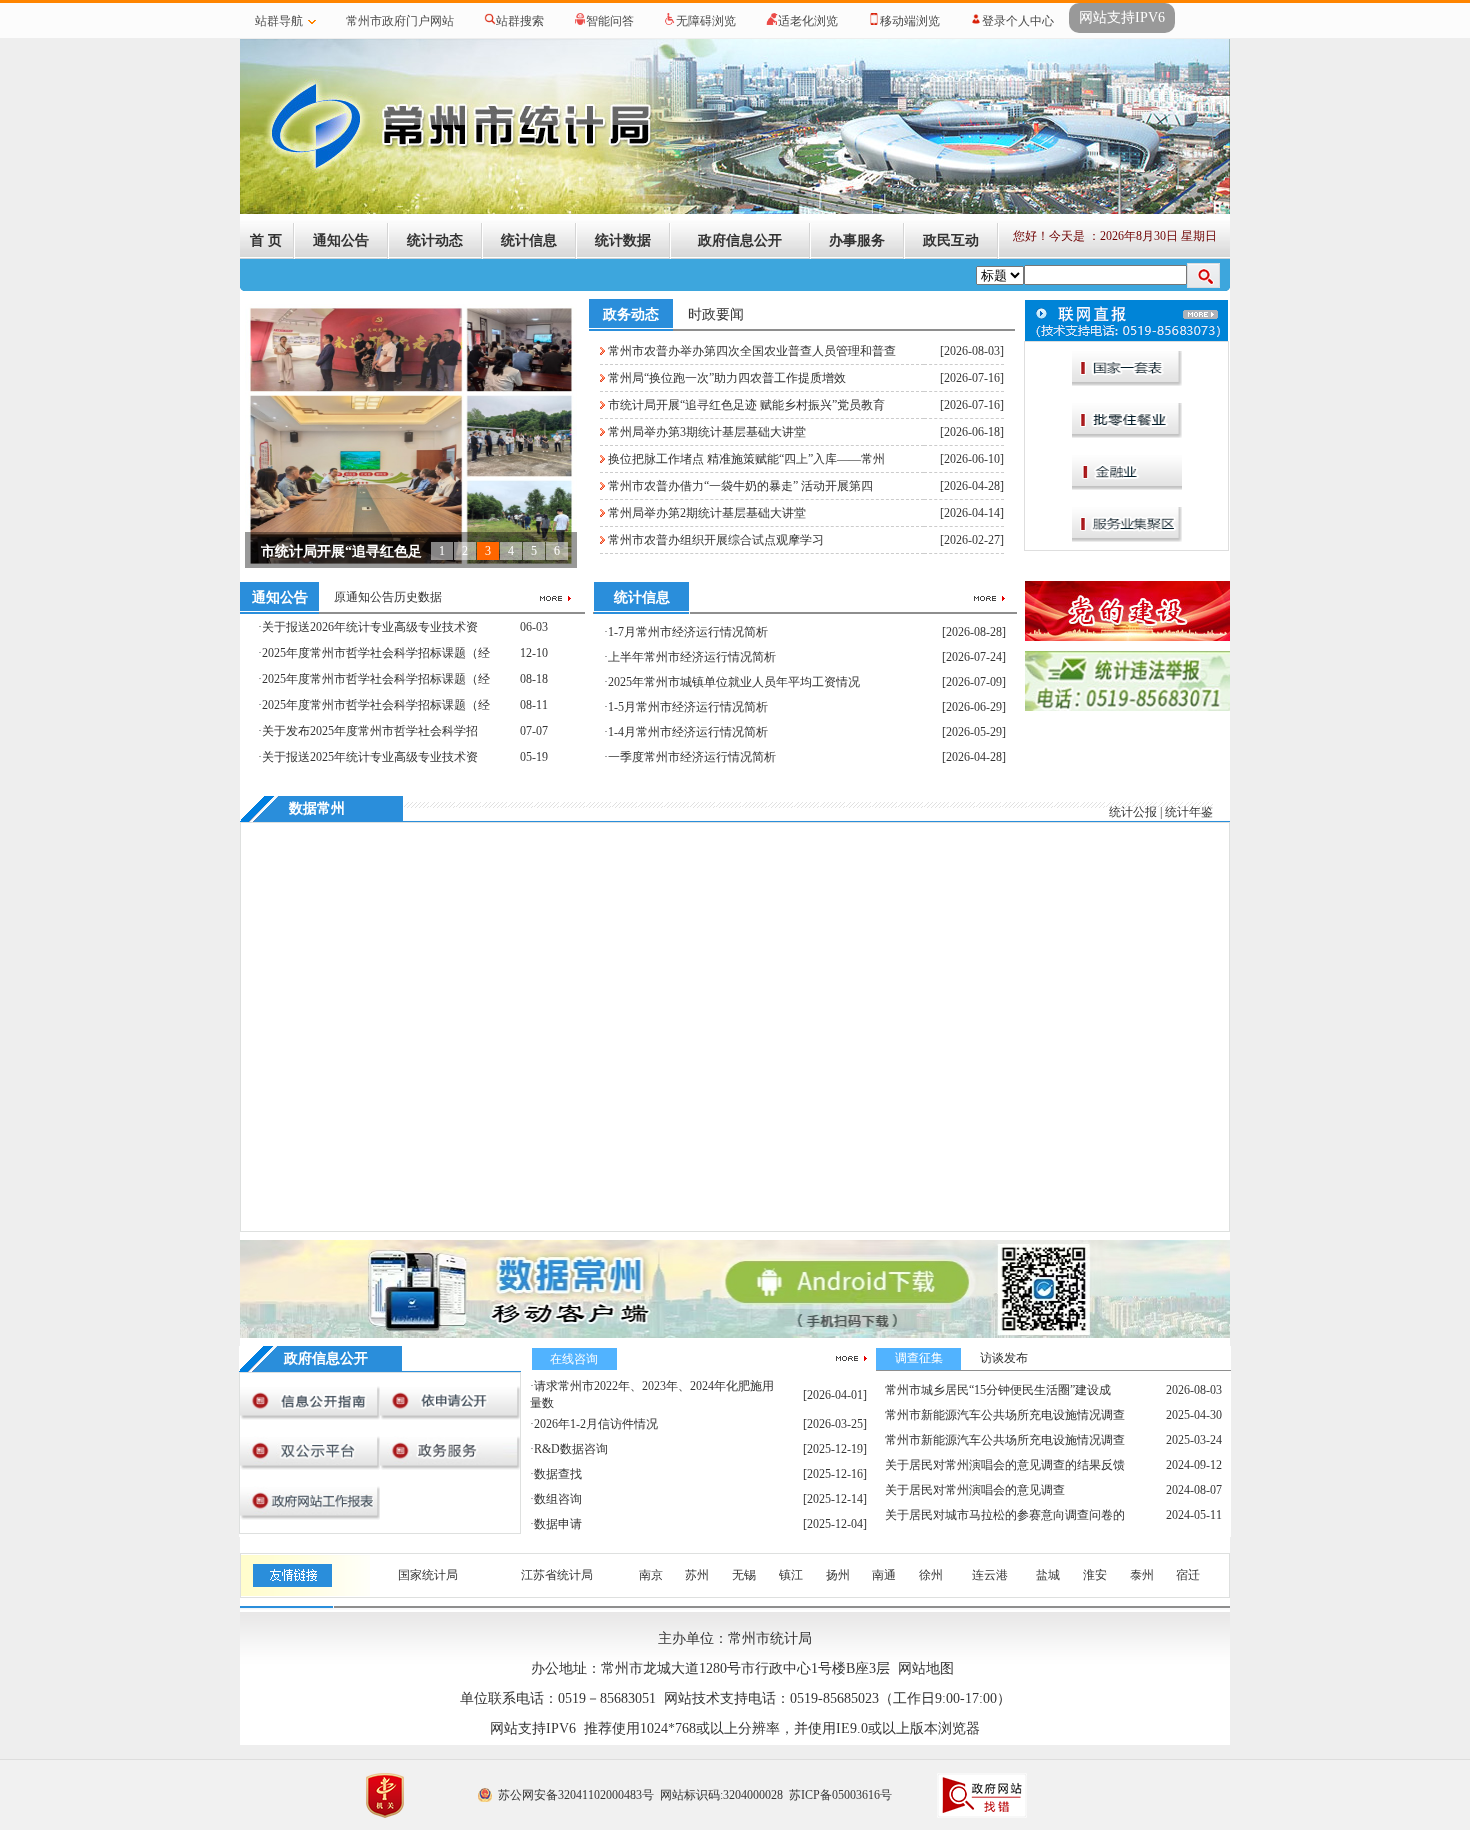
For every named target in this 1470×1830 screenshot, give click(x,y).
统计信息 (529, 240)
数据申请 (558, 1524)
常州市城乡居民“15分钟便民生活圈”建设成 (998, 1390)
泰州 (1142, 1575)
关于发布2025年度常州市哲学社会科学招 (370, 731)
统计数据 (623, 240)
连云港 (990, 1575)
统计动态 (435, 240)
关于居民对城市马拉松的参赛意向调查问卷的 (1005, 1515)
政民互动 (951, 240)
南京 (651, 1575)
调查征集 (919, 1358)
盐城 (1048, 1575)
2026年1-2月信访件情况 (596, 1424)
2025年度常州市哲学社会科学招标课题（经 (376, 653)
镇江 (791, 1575)
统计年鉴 (1189, 812)
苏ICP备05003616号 (840, 1795)
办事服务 (857, 240)
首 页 (266, 240)
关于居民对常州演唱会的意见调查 (975, 1490)
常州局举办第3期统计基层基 (348, 551)
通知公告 (341, 240)
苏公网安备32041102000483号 (576, 1795)
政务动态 (631, 314)
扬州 (838, 1575)
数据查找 (558, 1474)
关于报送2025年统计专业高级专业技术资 (370, 757)
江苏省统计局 (557, 1575)
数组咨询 (558, 1499)
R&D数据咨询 (571, 1449)
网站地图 (926, 1668)
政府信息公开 (740, 240)
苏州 (697, 1575)
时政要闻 (716, 314)
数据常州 (317, 808)
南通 (884, 1575)
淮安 (1095, 1575)
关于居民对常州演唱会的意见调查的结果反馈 (1005, 1465)
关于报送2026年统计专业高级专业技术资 (370, 627)
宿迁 (1188, 1575)
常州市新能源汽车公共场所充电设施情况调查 (1005, 1415)
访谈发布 (1004, 1358)
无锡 (744, 1575)
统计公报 (1133, 812)
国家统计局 (428, 1575)
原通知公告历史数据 (388, 597)
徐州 (931, 1575)
